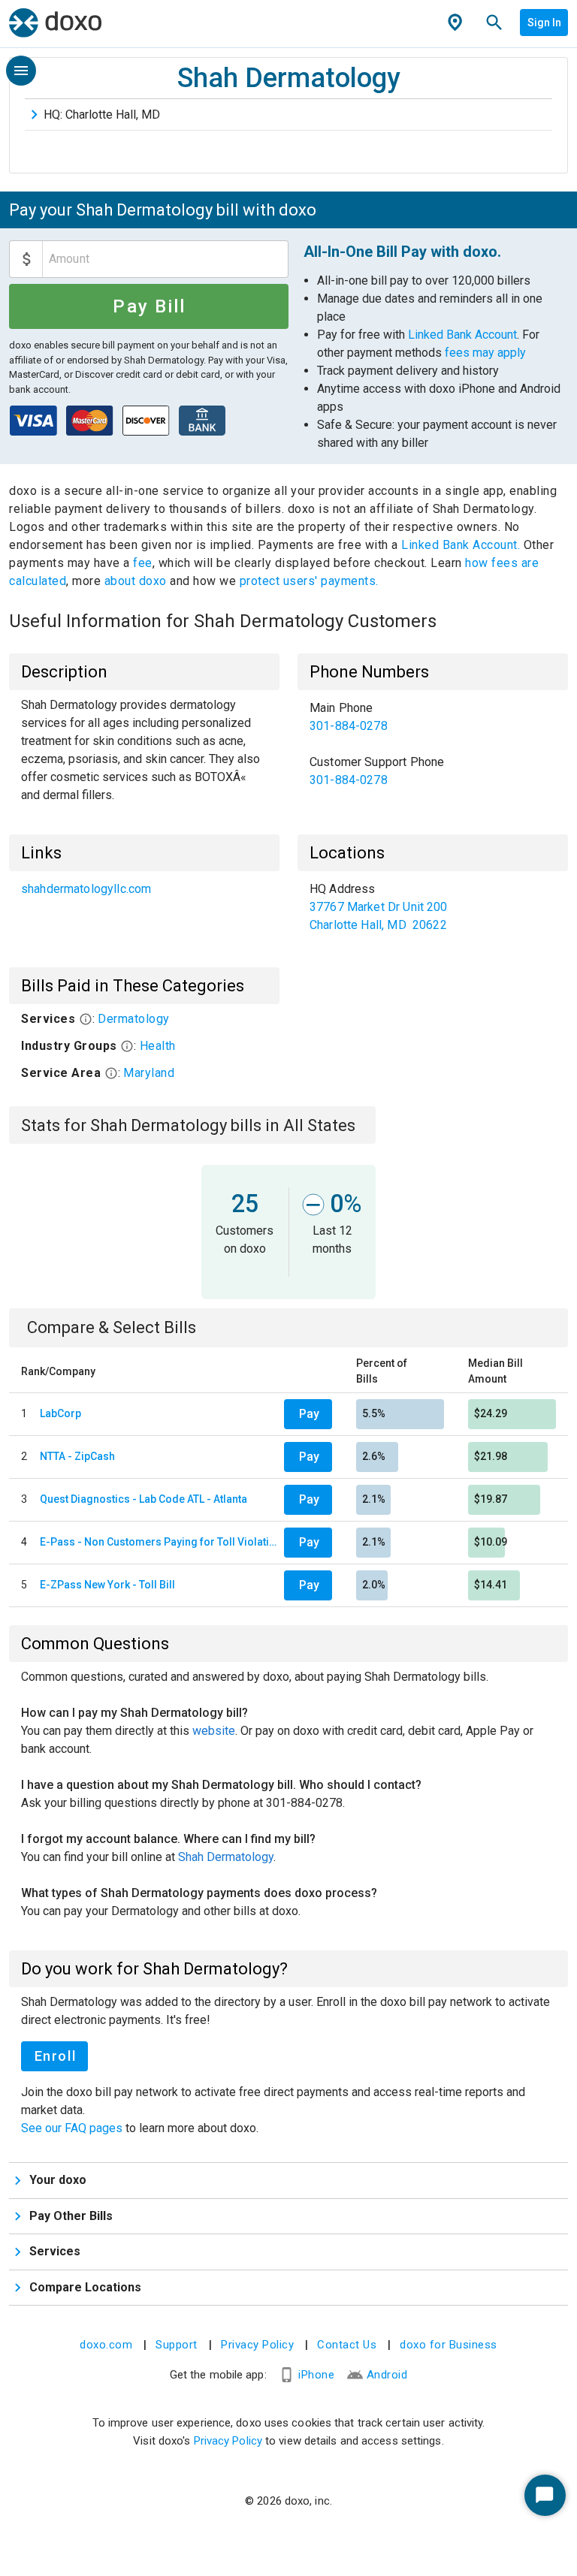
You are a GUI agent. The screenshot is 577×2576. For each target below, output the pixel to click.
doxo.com (106, 2345)
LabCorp (60, 1413)
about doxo (135, 581)
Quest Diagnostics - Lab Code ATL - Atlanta (143, 1499)
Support (177, 2345)
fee (143, 563)
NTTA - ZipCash (77, 1456)
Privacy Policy (257, 2345)
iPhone (316, 2375)
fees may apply (485, 353)
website (214, 1731)
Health (158, 1046)
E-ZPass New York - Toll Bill (107, 1585)
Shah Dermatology (226, 1857)
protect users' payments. (309, 581)
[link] (433, 717)
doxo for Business (449, 2345)
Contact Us (347, 2345)
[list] (433, 744)
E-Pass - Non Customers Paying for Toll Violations (159, 1542)
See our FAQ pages (73, 2128)
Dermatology (134, 1019)
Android (387, 2375)
